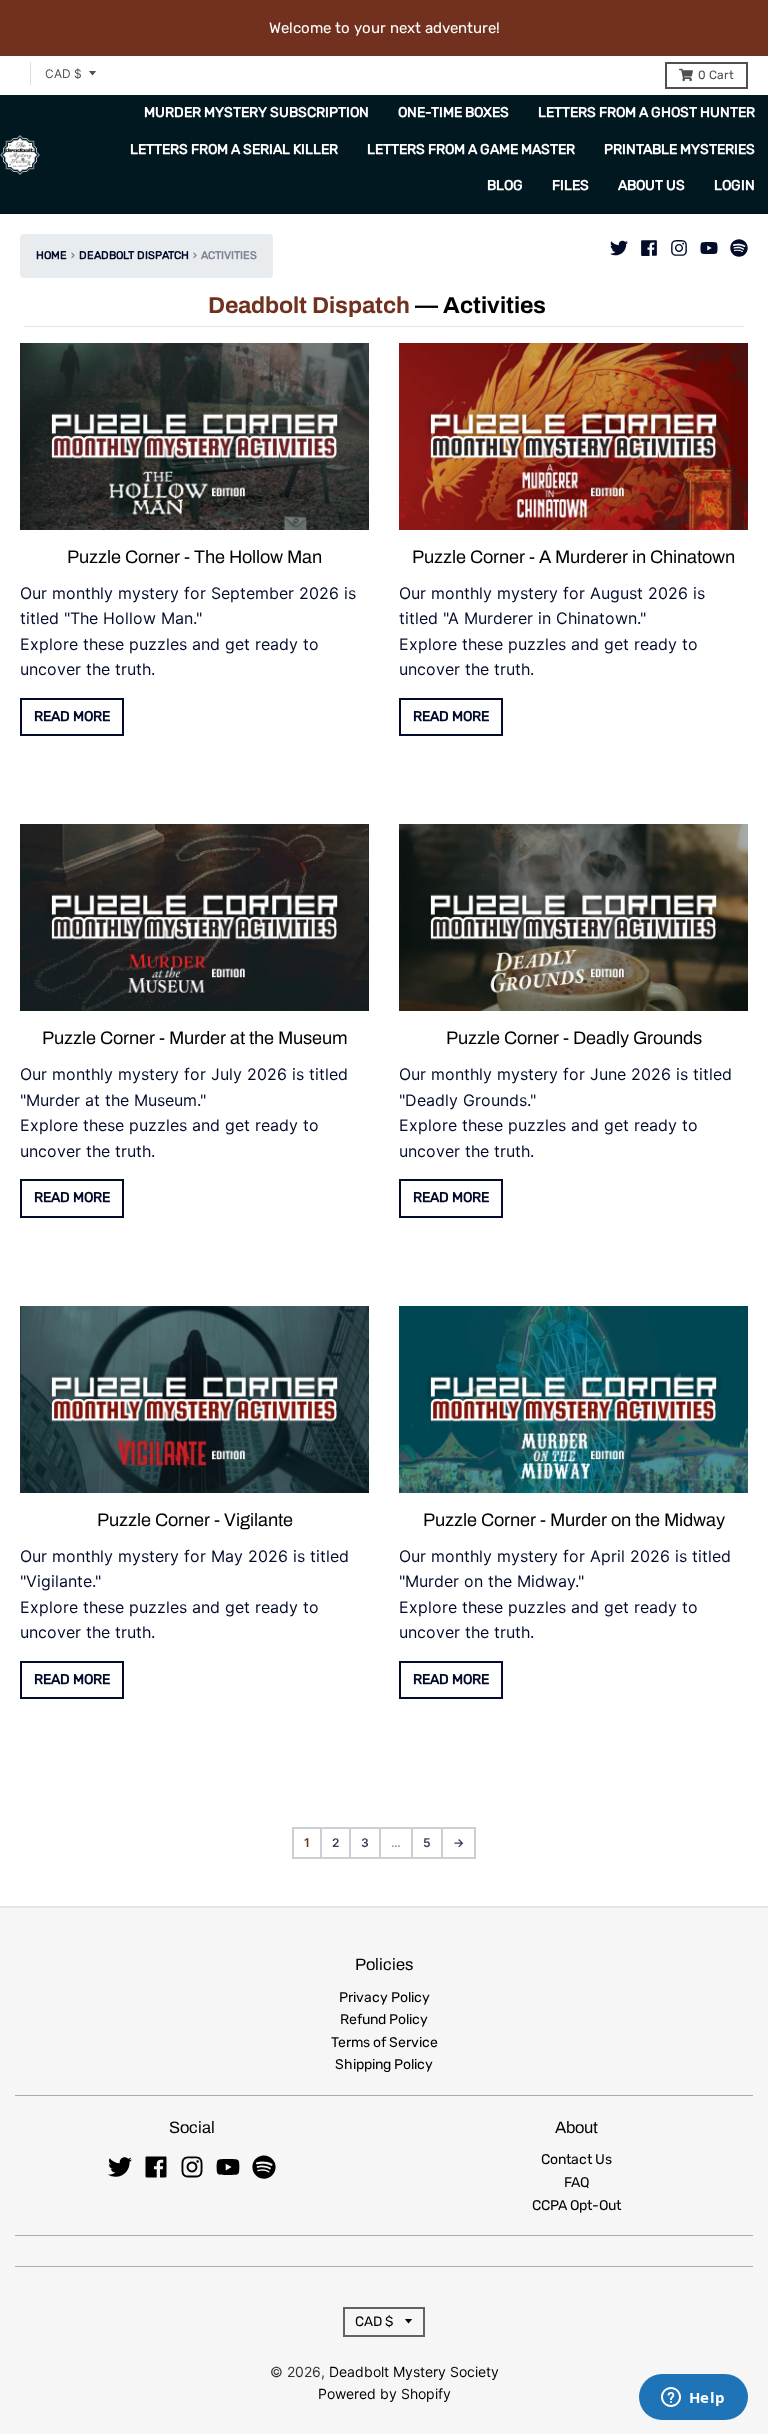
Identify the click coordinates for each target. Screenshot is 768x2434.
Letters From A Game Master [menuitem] (471, 149)
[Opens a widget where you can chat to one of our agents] (693, 2399)
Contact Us (576, 2159)
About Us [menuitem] (651, 185)
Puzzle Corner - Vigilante (195, 1520)
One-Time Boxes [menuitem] (453, 112)
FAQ (576, 2182)
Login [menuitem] (734, 185)
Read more (72, 716)
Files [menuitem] (570, 185)
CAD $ (63, 73)
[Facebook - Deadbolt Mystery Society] (649, 243)
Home (51, 255)
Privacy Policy (384, 1997)
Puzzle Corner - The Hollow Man (194, 557)
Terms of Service (384, 2042)
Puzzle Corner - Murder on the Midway (574, 1520)
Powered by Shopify (384, 2393)
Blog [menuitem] (505, 185)
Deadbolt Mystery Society (414, 2371)
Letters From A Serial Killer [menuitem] (234, 149)
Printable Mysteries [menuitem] (679, 149)
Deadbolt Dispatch (134, 255)
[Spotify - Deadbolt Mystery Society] (739, 243)
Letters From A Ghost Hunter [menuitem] (646, 112)
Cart (716, 75)
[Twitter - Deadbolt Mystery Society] (619, 243)
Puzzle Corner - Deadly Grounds (574, 1038)
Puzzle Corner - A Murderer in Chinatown (573, 557)
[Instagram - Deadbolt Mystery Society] (679, 243)
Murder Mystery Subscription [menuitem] (256, 112)
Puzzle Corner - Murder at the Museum (195, 1038)
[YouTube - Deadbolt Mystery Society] (709, 243)
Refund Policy (384, 2019)
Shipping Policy (384, 2064)
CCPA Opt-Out (576, 2205)
